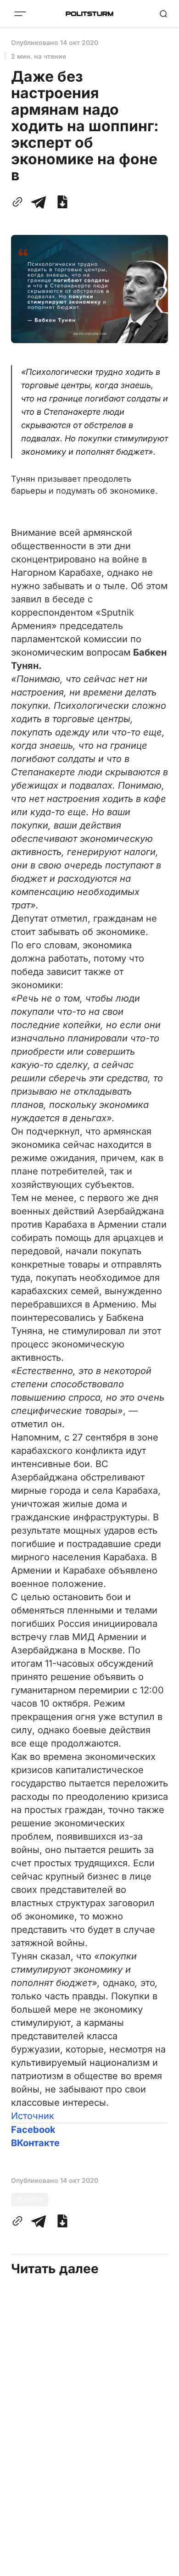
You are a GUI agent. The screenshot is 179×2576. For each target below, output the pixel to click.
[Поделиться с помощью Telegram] (39, 202)
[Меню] (20, 14)
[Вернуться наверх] (161, 2566)
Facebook (33, 2130)
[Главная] (89, 14)
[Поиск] (163, 14)
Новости (30, 2199)
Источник (33, 2116)
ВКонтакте (35, 2143)
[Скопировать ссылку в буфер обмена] (19, 202)
